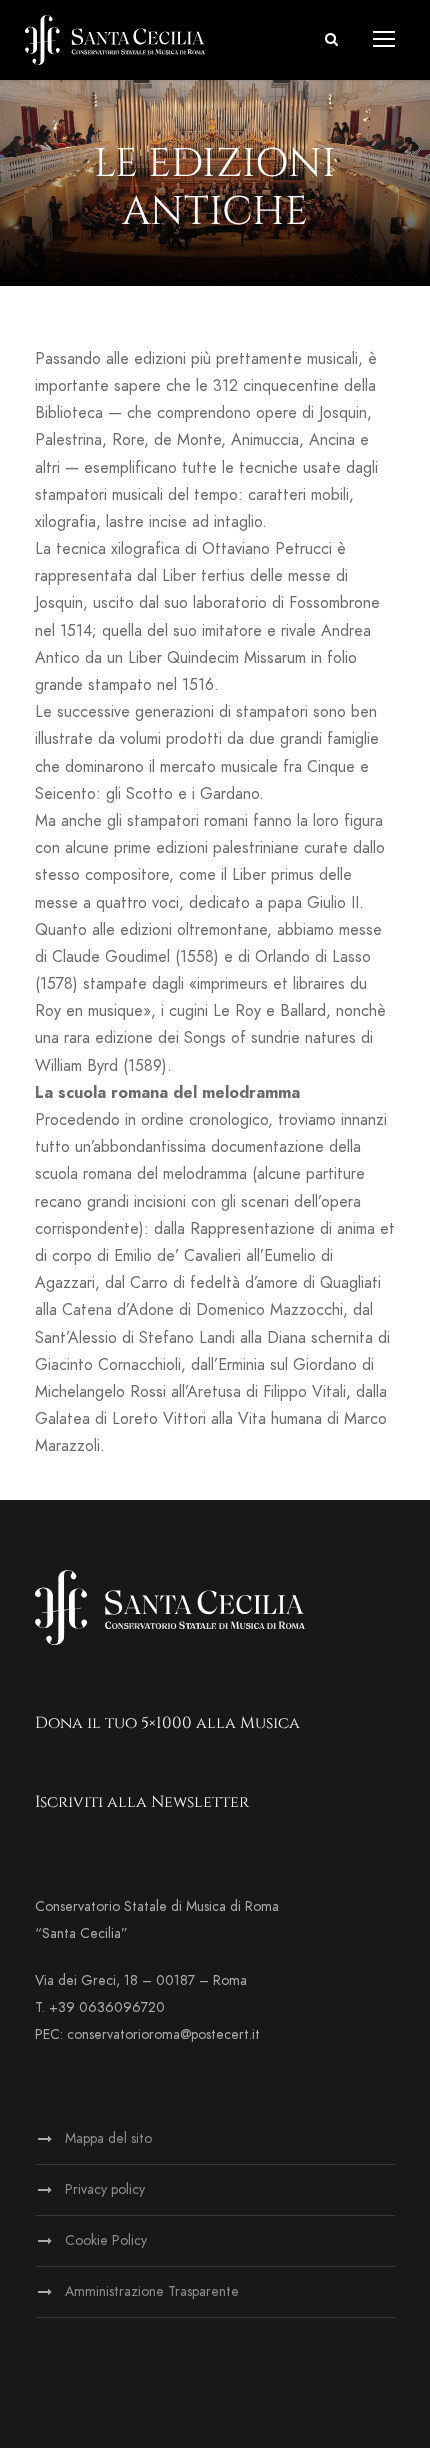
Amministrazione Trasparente (152, 2291)
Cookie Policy (106, 2240)
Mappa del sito (108, 2138)
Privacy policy (105, 2189)
